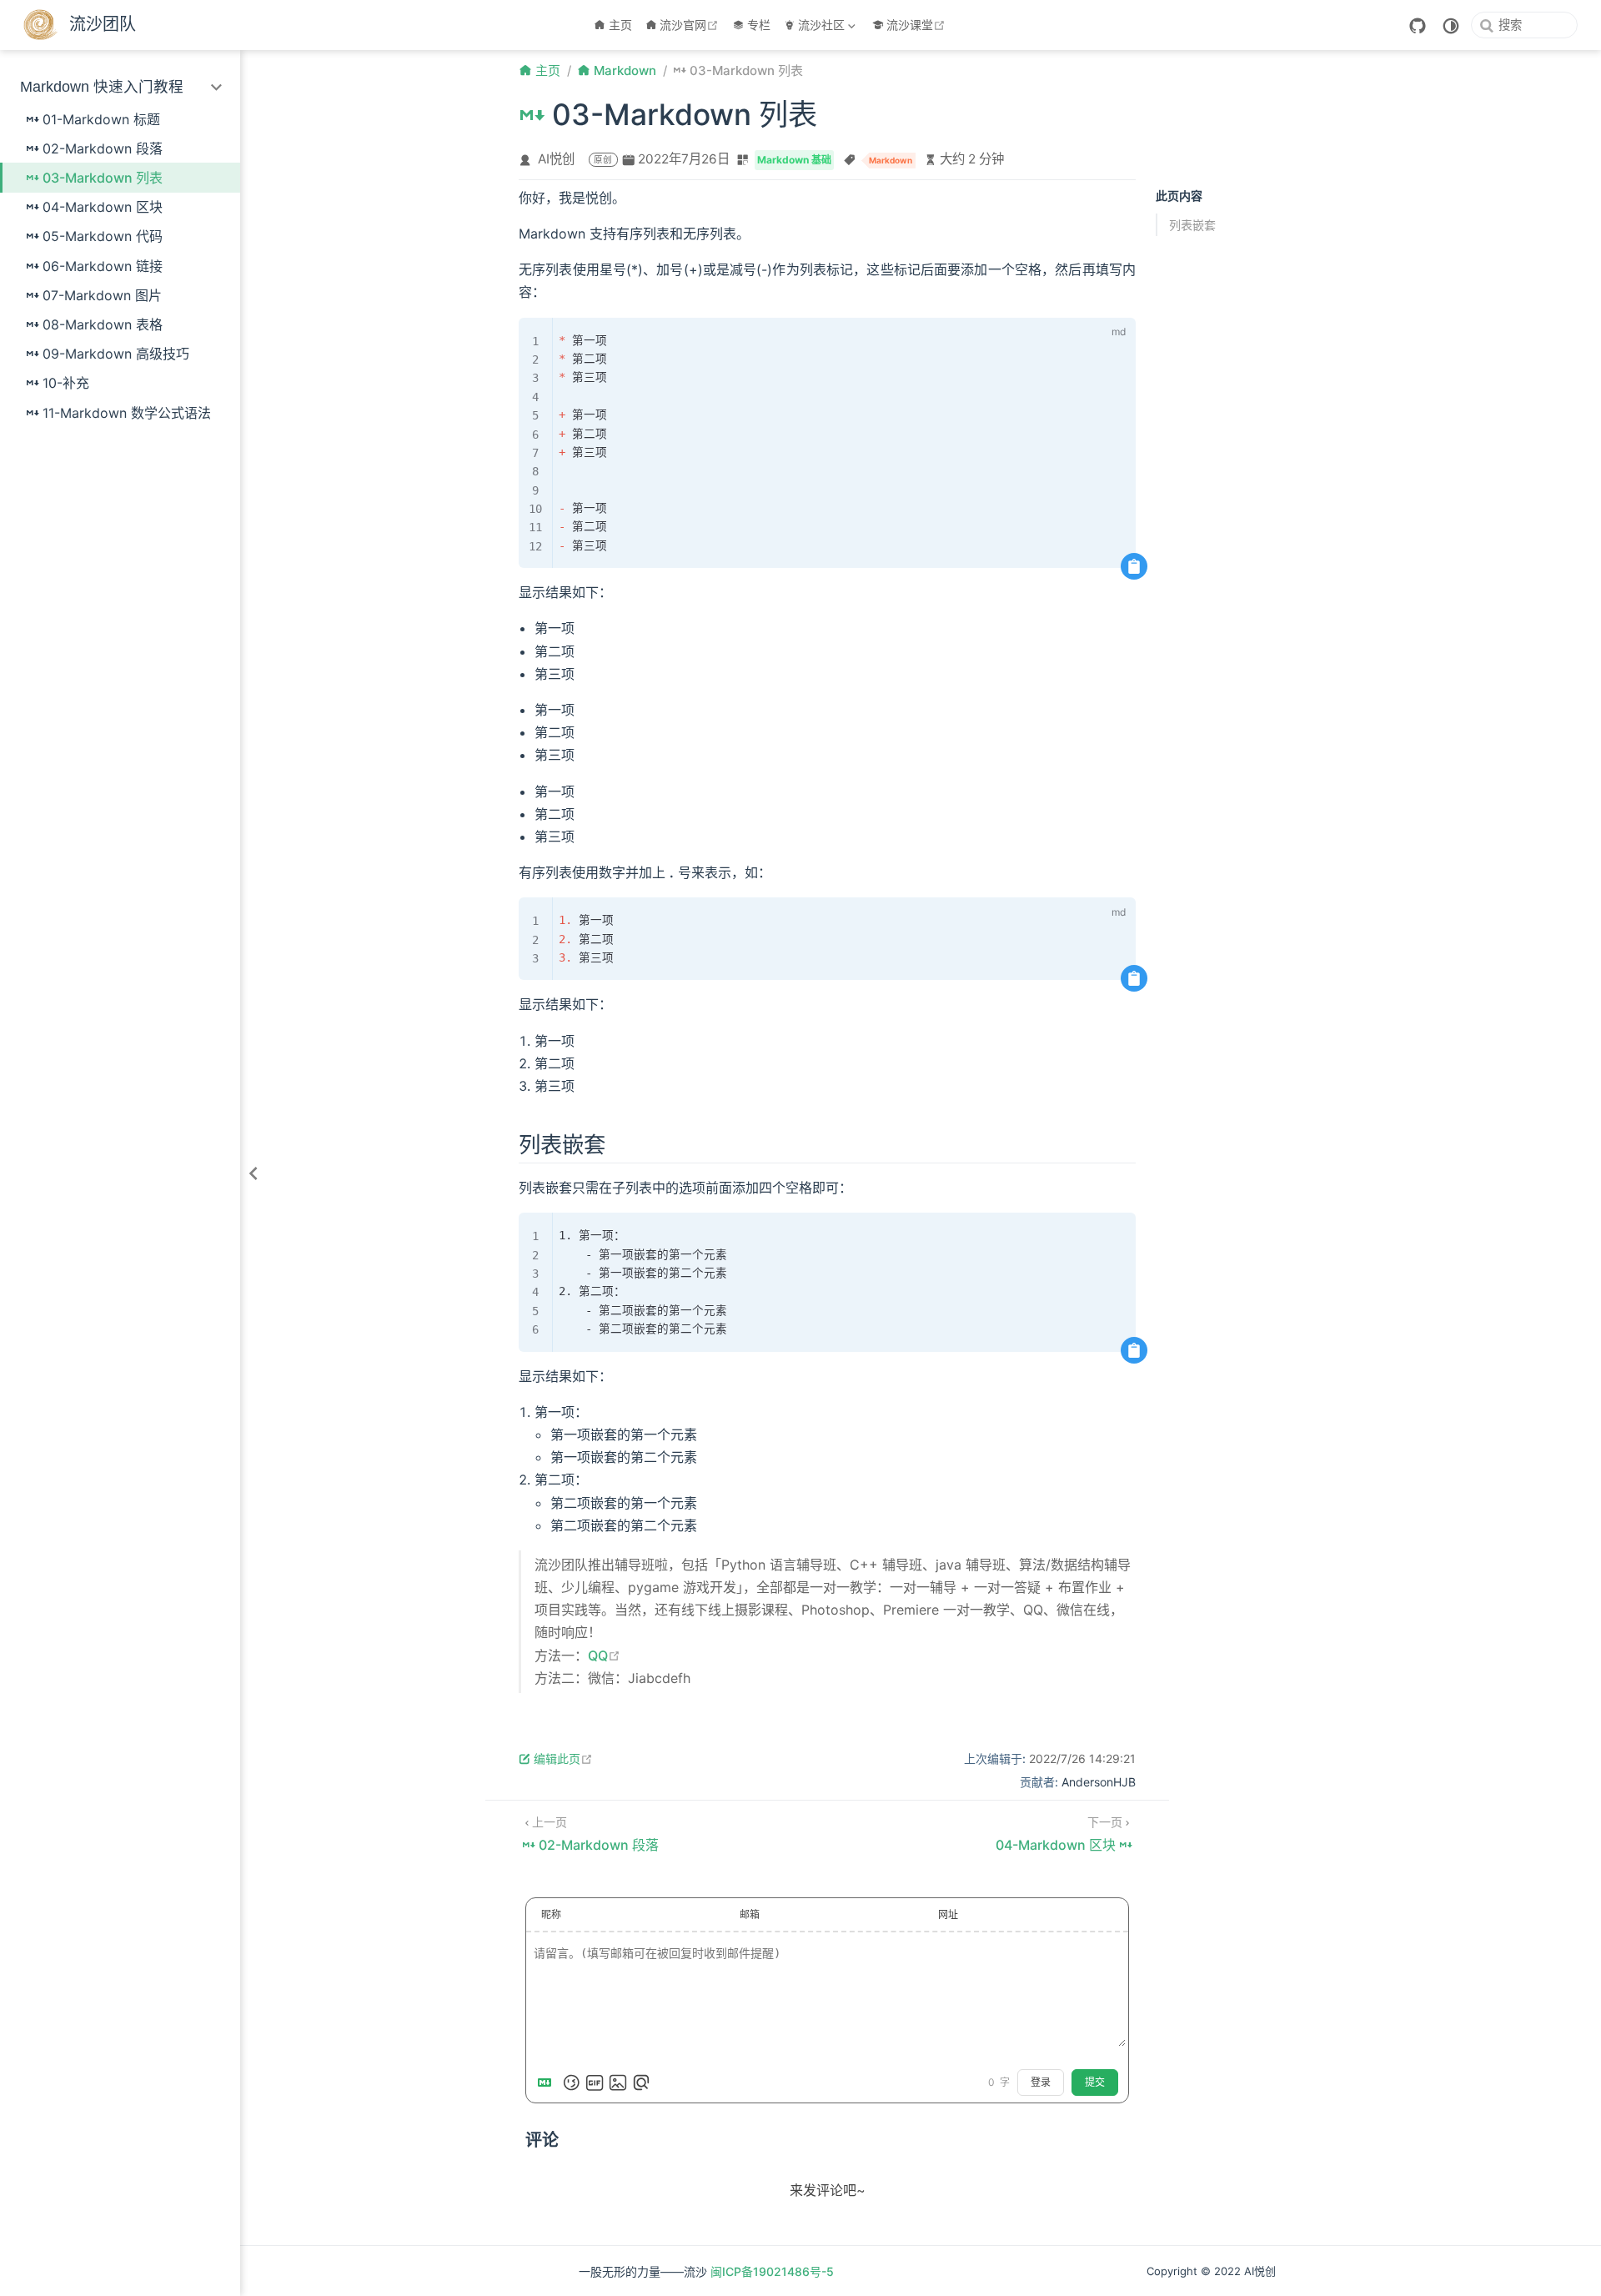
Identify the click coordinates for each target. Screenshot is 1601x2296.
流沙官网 (691, 25)
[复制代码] (1134, 566)
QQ (604, 1655)
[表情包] (595, 2082)
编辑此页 (563, 1758)
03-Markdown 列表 (103, 178)
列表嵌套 (1192, 225)
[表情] (571, 2082)
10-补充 (66, 383)
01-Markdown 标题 (101, 119)
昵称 (551, 1914)
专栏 (759, 25)
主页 (620, 25)
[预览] (641, 2082)
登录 (1041, 2082)
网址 (948, 1914)
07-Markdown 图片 (102, 295)
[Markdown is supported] (548, 2082)
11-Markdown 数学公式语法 (127, 413)
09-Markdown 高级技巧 (116, 354)
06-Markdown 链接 (103, 266)
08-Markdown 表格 (103, 324)
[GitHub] (1418, 26)
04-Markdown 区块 (103, 207)
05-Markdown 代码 (103, 236)
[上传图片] (618, 2082)
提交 (1095, 2082)
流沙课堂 (918, 25)
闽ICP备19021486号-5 (772, 2271)
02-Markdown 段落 (103, 148)
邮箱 (750, 1914)
